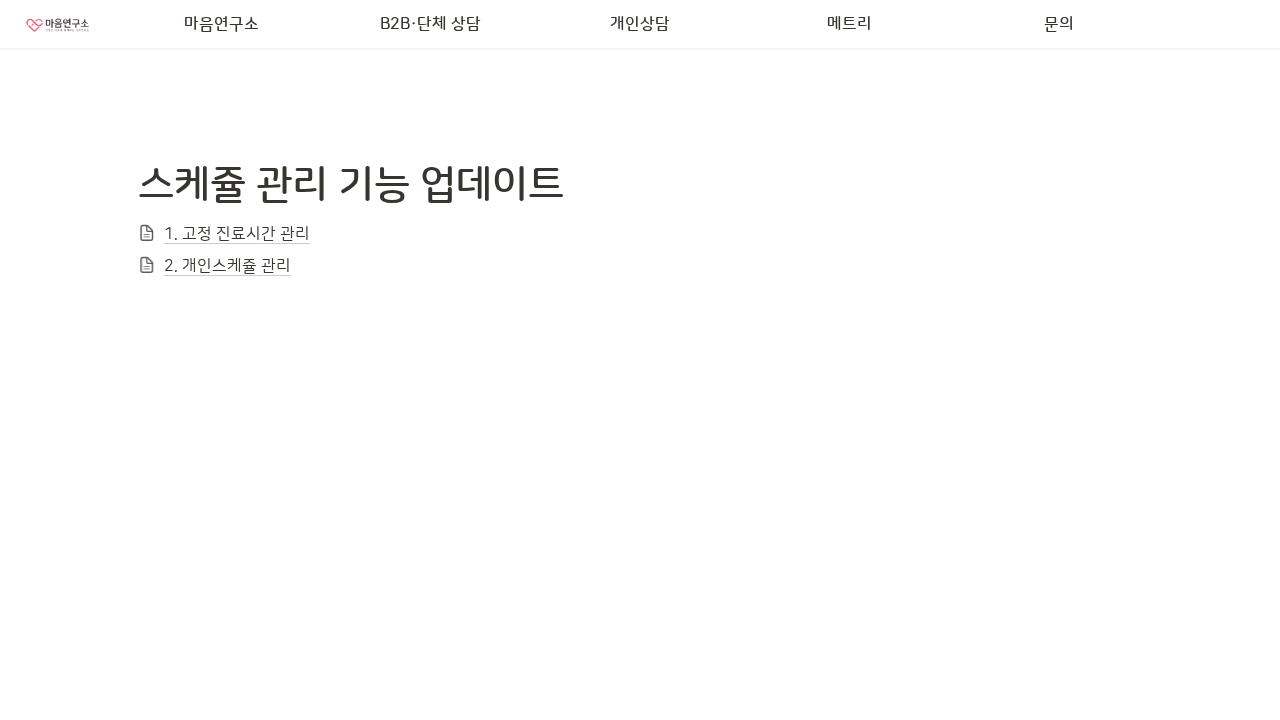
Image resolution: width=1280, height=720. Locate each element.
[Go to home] (57, 24)
